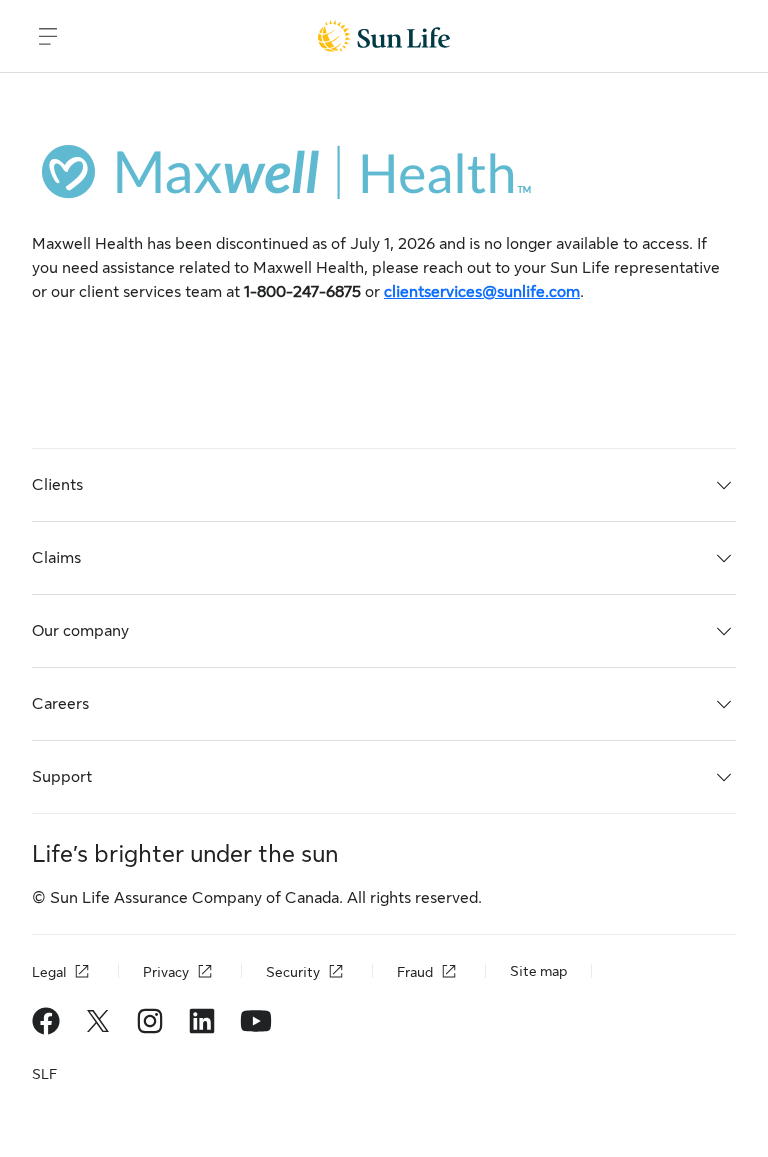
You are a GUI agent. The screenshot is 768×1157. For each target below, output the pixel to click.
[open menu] (48, 36)
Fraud (415, 972)
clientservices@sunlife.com (482, 292)
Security (293, 972)
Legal (49, 972)
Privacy (166, 972)
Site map (538, 971)
